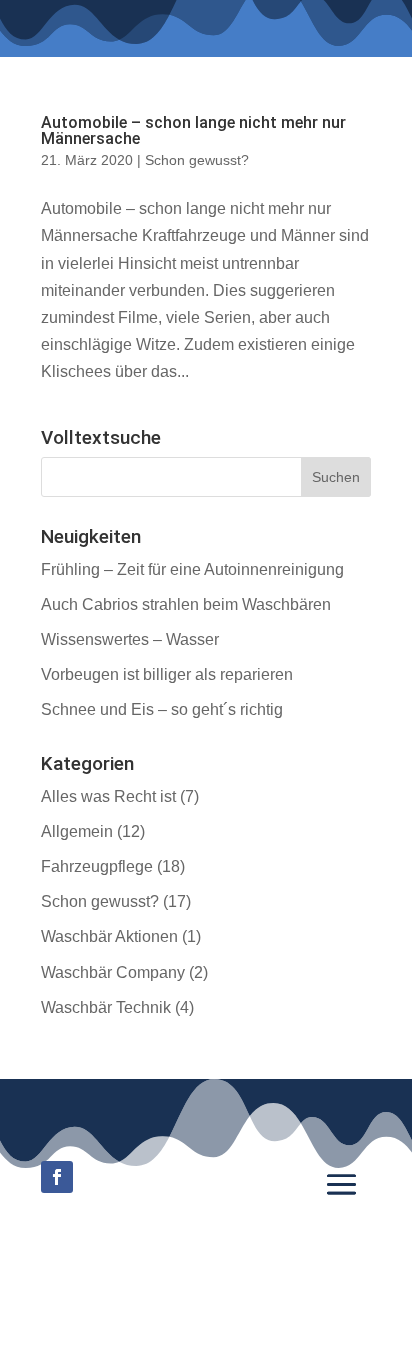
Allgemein (77, 831)
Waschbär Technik (106, 1007)
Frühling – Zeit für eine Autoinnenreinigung (192, 569)
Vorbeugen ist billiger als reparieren (167, 674)
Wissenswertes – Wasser (130, 639)
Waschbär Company (113, 972)
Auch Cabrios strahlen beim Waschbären (186, 604)
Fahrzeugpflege (97, 866)
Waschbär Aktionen (109, 936)
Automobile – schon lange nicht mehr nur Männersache (193, 130)
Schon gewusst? (197, 160)
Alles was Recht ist (108, 796)
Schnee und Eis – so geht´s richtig (162, 709)
